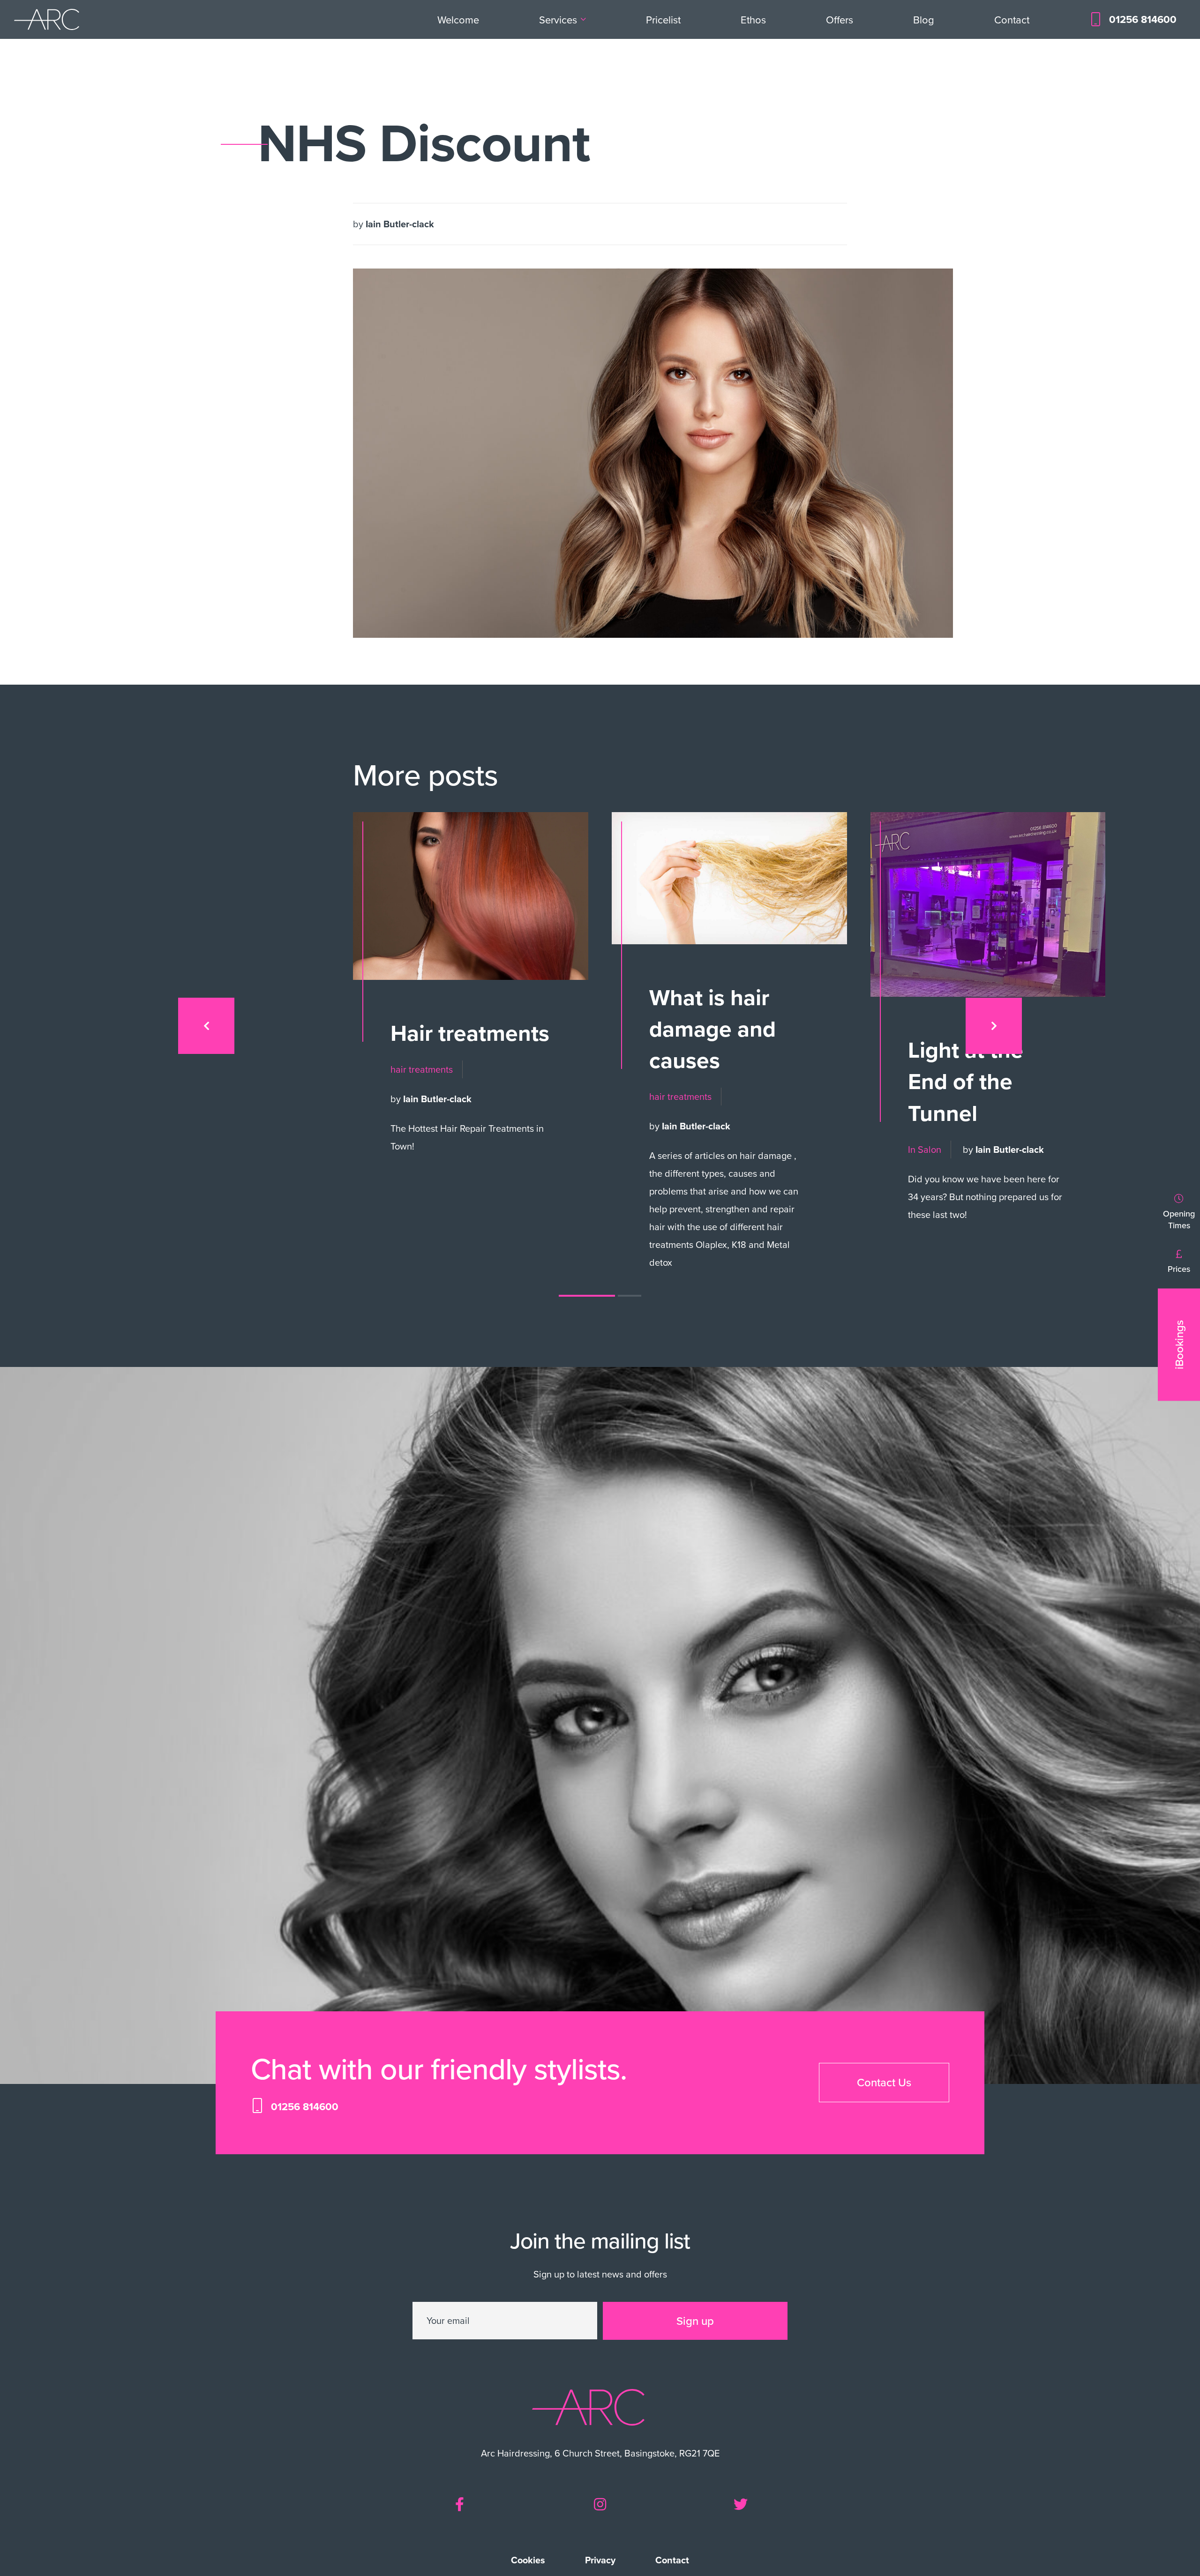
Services (558, 19)
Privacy (600, 2560)
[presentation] (206, 1026)
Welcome (458, 19)
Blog (924, 19)
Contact (1012, 19)
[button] (587, 1296)
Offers (840, 19)
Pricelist (663, 19)
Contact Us (884, 2082)
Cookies (528, 2560)
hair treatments (422, 1069)
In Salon (925, 1149)
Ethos (753, 19)
